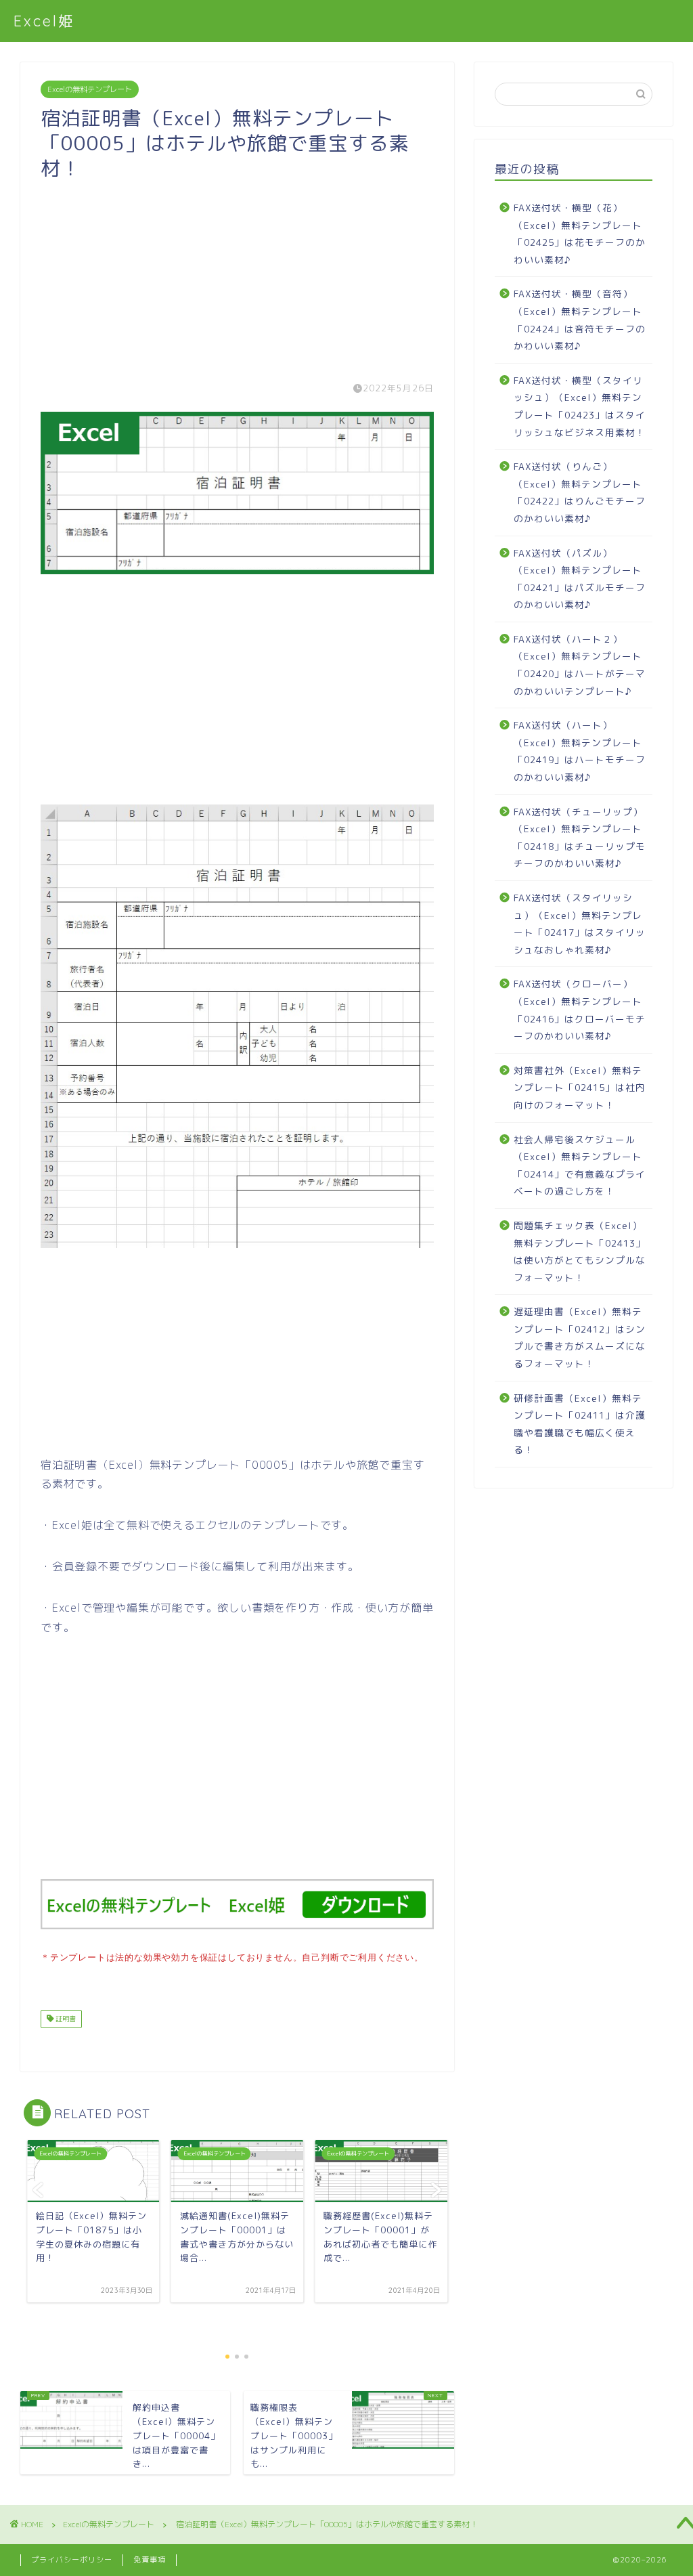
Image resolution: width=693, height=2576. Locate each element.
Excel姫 (44, 21)
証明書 (65, 2019)
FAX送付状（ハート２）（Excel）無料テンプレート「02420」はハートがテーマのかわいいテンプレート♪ (580, 665)
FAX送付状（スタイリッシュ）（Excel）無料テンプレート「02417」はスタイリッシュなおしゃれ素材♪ (580, 924)
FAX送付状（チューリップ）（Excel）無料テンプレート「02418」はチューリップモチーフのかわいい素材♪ (580, 838)
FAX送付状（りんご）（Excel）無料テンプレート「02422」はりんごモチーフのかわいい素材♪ (580, 492)
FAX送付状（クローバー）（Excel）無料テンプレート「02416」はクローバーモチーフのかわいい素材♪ (580, 1010)
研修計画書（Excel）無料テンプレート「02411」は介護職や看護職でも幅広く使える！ (580, 1424)
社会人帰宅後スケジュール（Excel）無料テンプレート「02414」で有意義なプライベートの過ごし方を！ (580, 1165)
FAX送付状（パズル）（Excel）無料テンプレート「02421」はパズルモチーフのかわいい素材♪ (580, 579)
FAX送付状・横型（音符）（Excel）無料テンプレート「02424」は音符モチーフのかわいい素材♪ (580, 320)
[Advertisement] (237, 275)
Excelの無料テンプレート (90, 89)
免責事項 (150, 2560)
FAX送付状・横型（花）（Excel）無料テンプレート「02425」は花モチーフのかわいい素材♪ (580, 234)
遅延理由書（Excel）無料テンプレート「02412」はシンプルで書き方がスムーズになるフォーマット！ (580, 1337)
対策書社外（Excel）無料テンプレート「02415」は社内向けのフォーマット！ (580, 1088)
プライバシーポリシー (72, 2560)
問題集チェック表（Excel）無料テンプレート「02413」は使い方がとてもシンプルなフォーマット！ (580, 1251)
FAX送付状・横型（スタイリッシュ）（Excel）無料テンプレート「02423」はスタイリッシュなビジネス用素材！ (580, 406)
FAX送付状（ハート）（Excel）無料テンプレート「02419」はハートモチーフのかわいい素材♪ (580, 751)
